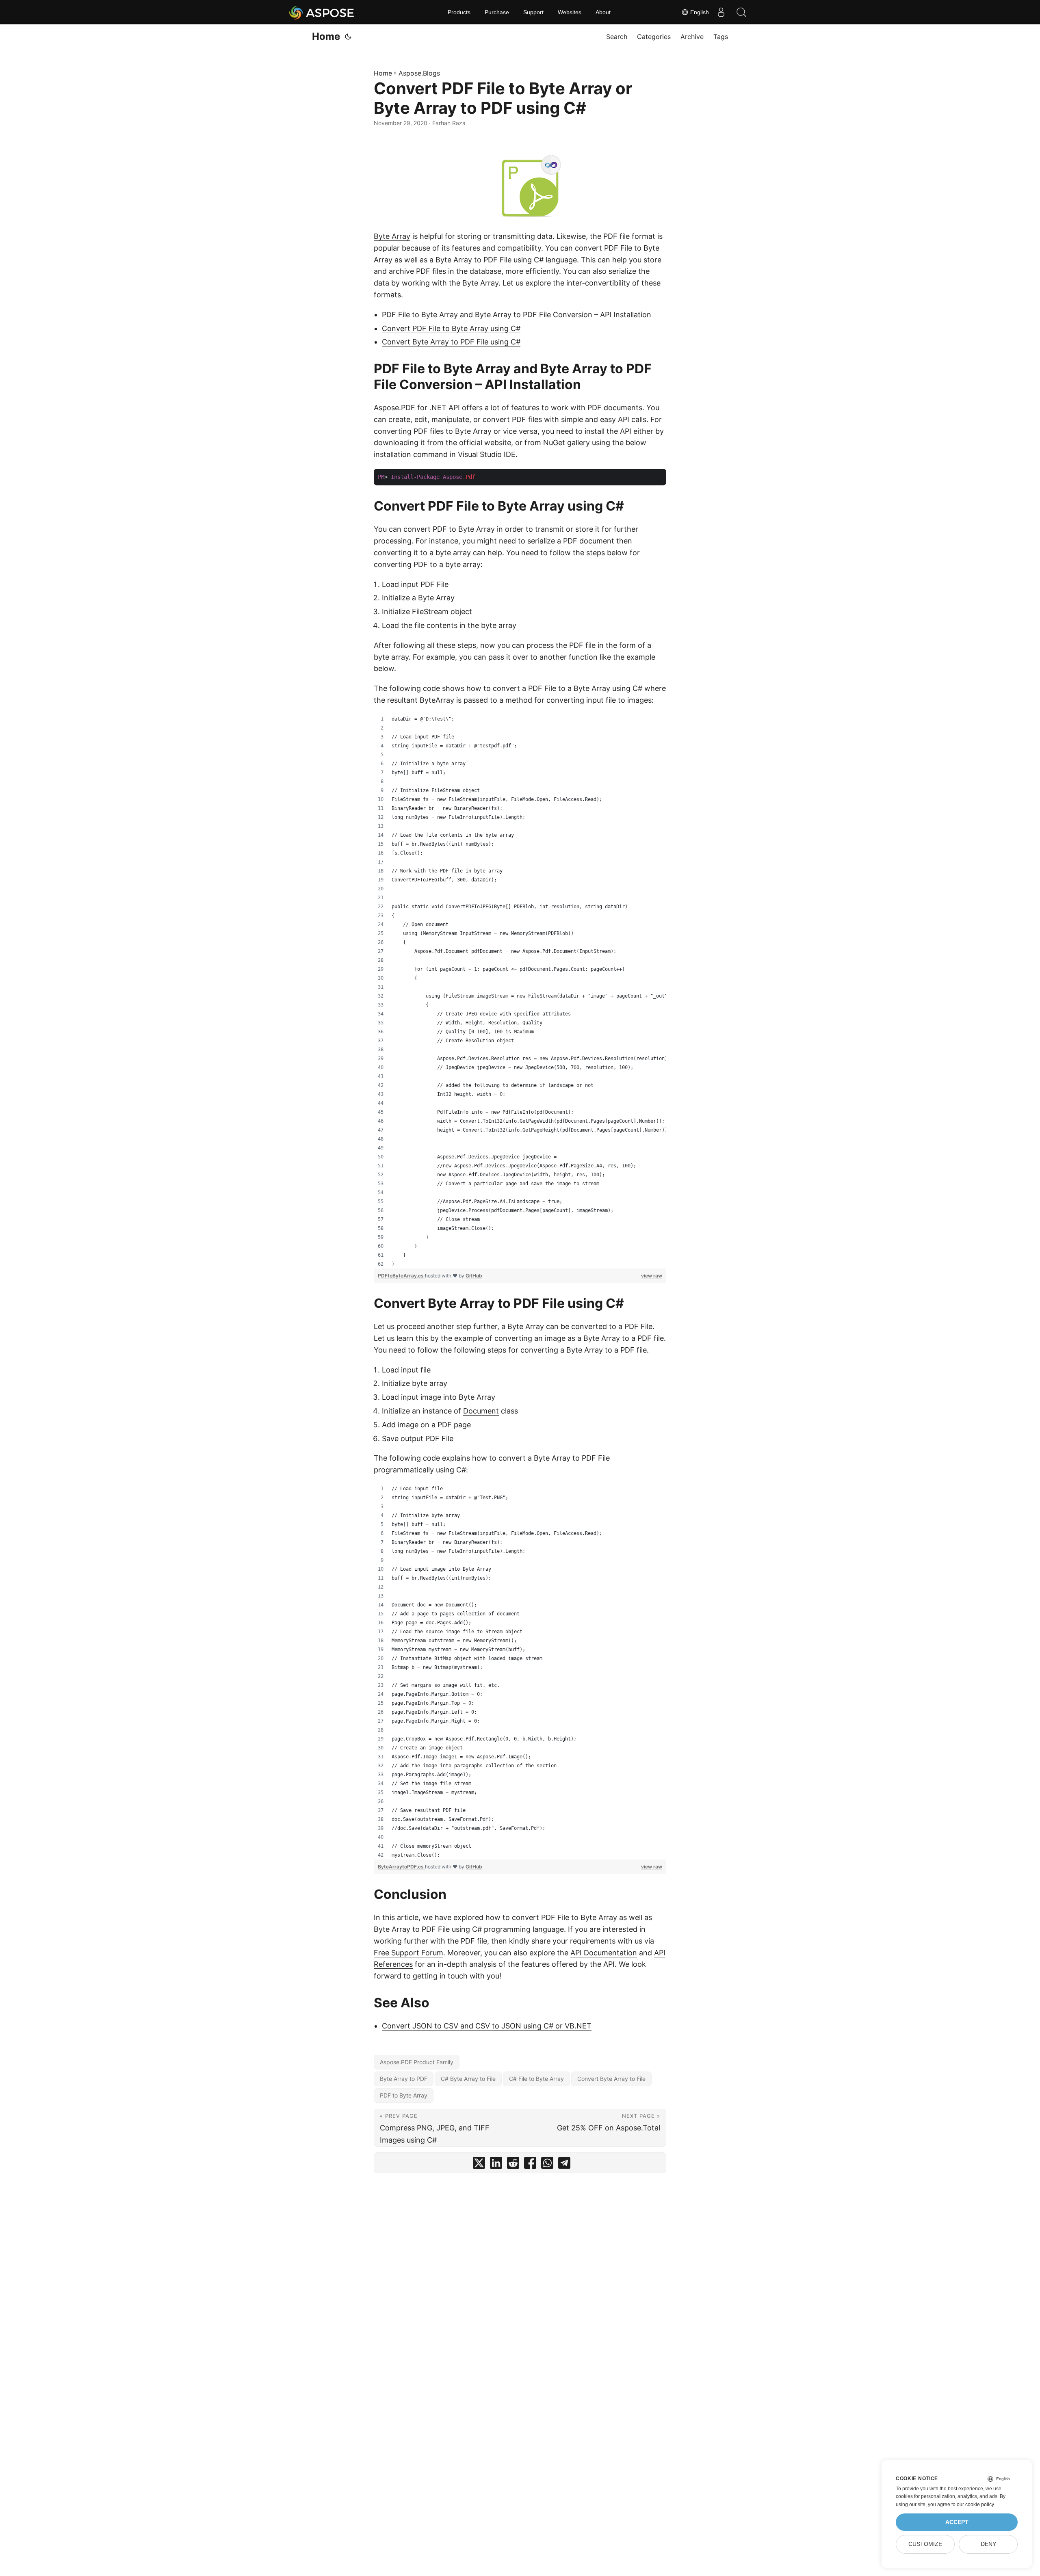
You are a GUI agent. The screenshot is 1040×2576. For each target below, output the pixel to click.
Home (326, 36)
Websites (570, 12)
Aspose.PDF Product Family (417, 2062)
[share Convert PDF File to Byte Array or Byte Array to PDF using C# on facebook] (530, 2165)
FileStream (430, 612)
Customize (925, 2544)
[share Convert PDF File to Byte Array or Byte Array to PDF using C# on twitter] (479, 2165)
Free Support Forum (408, 1953)
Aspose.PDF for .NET (410, 408)
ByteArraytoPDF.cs (401, 1867)
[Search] (741, 12)
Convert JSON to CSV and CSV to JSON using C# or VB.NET (487, 2026)
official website (485, 443)
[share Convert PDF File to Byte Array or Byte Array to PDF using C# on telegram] (564, 2165)
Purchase (497, 12)
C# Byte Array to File (468, 2079)
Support (533, 12)
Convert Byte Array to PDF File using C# (451, 342)
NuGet (554, 443)
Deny (988, 2544)
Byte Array (392, 236)
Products (459, 12)
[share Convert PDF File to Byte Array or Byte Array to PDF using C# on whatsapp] (547, 2165)
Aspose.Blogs (419, 73)
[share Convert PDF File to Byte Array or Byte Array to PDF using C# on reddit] (513, 2165)
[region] (520, 991)
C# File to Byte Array (536, 2079)
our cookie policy (975, 2505)
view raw (652, 1276)
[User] (721, 12)
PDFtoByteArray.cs (401, 1276)
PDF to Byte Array (404, 2095)
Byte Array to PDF (404, 2079)
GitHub (474, 1276)
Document (481, 1411)
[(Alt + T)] (348, 37)
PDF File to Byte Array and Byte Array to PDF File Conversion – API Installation (517, 315)
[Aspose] (322, 12)
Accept (957, 2522)
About (603, 12)
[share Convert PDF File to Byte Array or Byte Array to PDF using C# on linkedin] (496, 2165)
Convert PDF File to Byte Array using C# (451, 328)
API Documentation (604, 1953)
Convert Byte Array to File (611, 2079)
